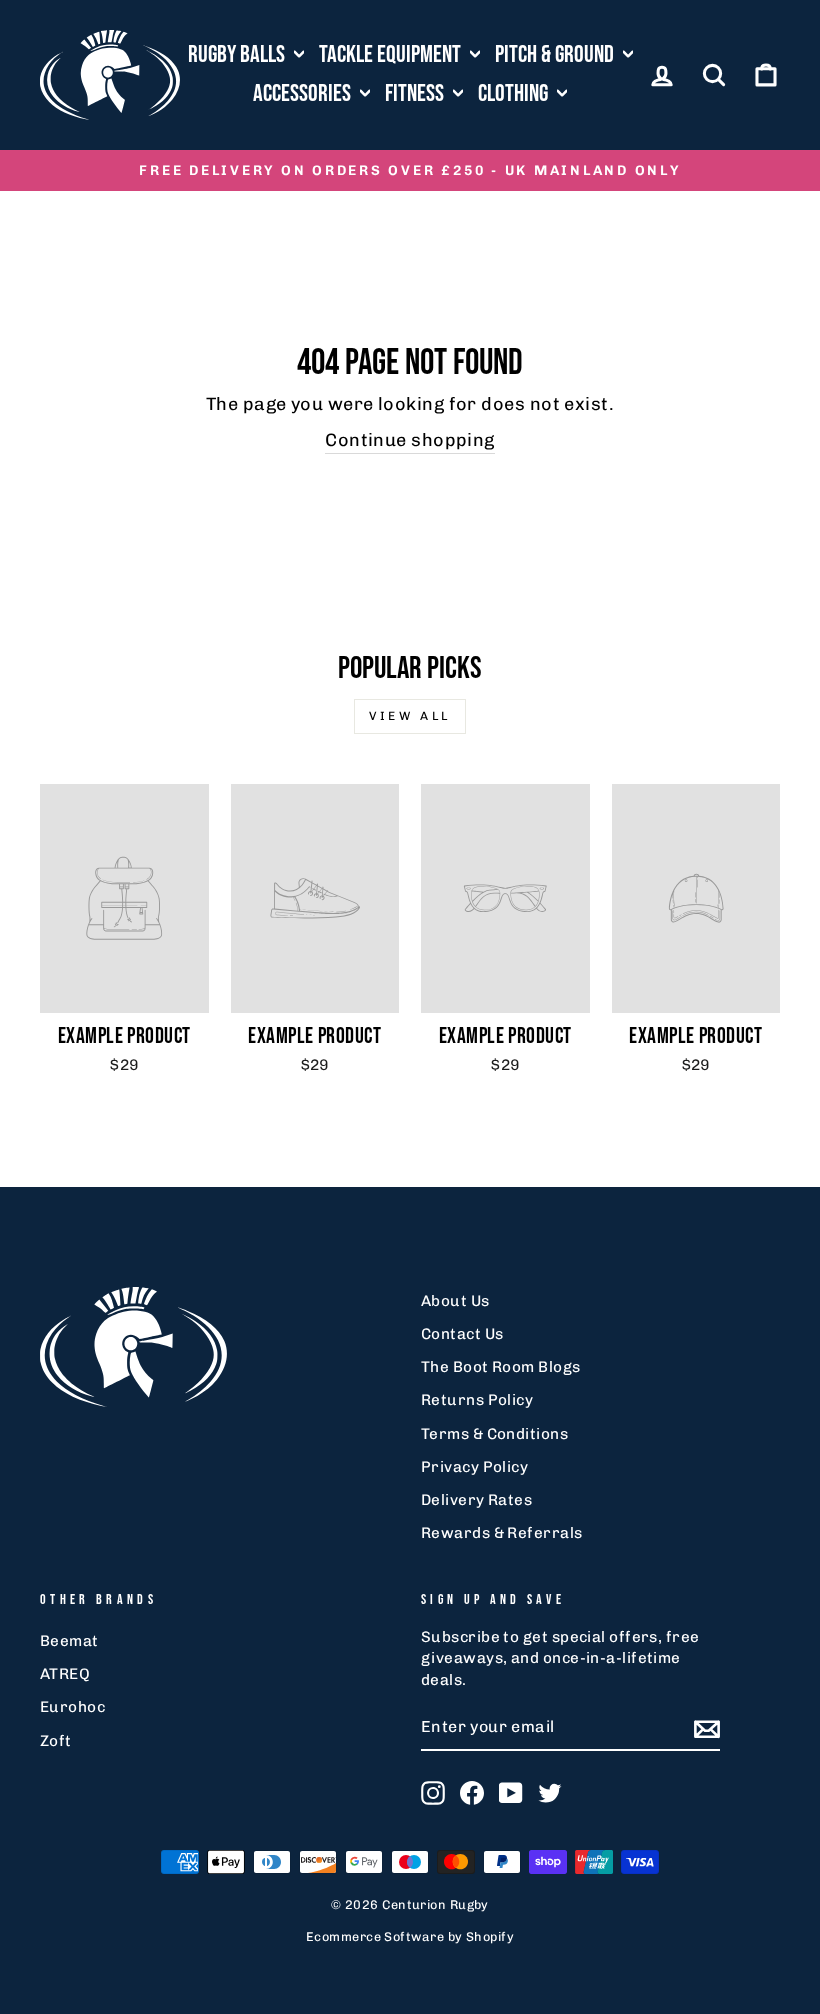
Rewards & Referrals (502, 1533)
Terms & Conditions (494, 1434)
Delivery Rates (476, 1500)
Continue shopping (410, 440)
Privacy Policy (474, 1467)
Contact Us (462, 1334)
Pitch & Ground (556, 54)
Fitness (416, 93)
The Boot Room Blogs (501, 1367)
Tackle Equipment (392, 54)
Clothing (515, 93)
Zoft (56, 1741)
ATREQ (65, 1674)
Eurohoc (72, 1707)
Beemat (69, 1641)
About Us (455, 1301)
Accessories (304, 93)
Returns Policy (477, 1400)
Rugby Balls (238, 54)
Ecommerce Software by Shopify (410, 1936)
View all (410, 716)
